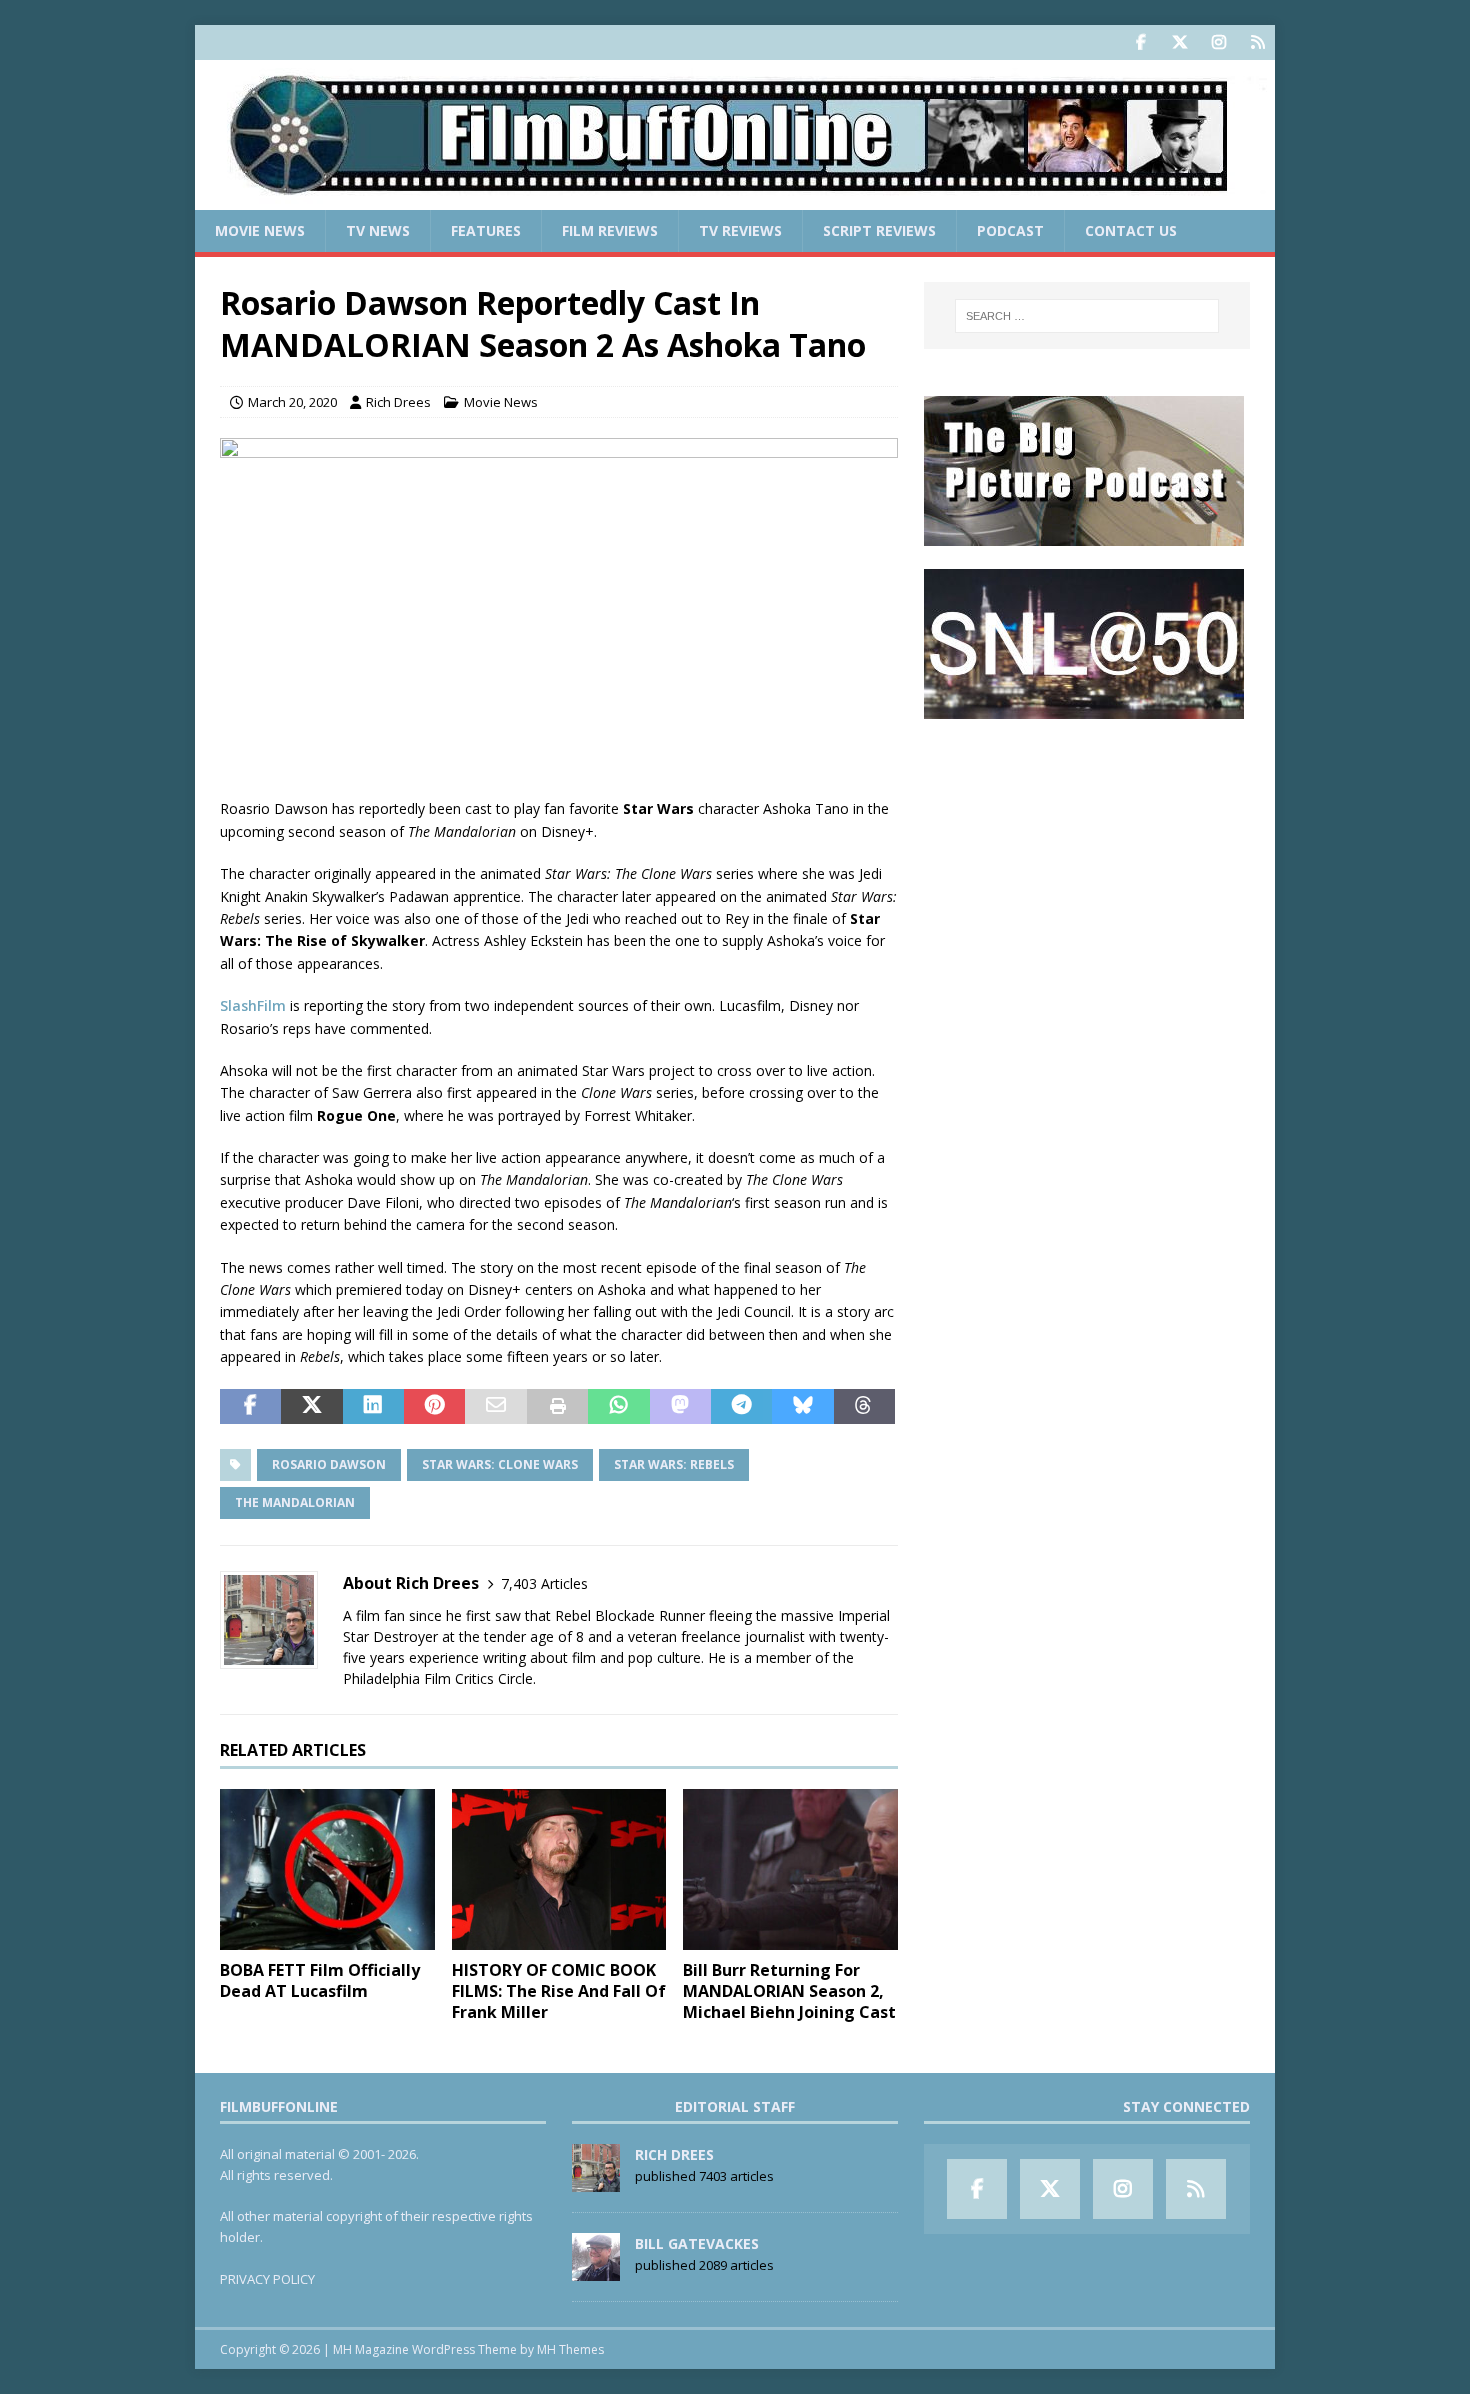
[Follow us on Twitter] (1179, 42)
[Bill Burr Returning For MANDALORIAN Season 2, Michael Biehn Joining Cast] (790, 1869)
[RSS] (1257, 42)
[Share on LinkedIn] (373, 1407)
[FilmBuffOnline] (735, 198)
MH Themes (570, 2349)
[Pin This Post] (434, 1407)
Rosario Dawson (329, 1464)
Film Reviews (610, 230)
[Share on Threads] (864, 1407)
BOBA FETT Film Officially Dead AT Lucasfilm (320, 1980)
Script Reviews (879, 230)
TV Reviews (740, 230)
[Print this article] (557, 1407)
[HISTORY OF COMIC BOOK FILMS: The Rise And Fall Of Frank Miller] (559, 1869)
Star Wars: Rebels (674, 1464)
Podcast (1010, 230)
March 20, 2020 (292, 402)
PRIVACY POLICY (267, 2279)
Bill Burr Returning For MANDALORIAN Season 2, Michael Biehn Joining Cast (789, 1991)
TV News (378, 230)
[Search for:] (1087, 316)
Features (486, 230)
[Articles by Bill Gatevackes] (596, 2270)
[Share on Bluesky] (802, 1407)
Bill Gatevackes (697, 2243)
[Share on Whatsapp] (618, 1407)
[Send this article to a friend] (495, 1407)
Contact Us (1131, 230)
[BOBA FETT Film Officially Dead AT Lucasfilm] (327, 1869)
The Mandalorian (295, 1502)
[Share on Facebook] (250, 1407)
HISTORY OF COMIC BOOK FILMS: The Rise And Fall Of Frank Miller (559, 1991)
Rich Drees (398, 402)
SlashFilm (253, 1005)
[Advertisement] (1087, 866)
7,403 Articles (544, 1583)
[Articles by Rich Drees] (596, 2181)
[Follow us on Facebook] (1140, 42)
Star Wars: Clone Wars (500, 1464)
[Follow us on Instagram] (1218, 42)
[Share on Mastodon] (680, 1407)
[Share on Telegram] (741, 1407)
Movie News (260, 230)
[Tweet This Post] (311, 1407)
